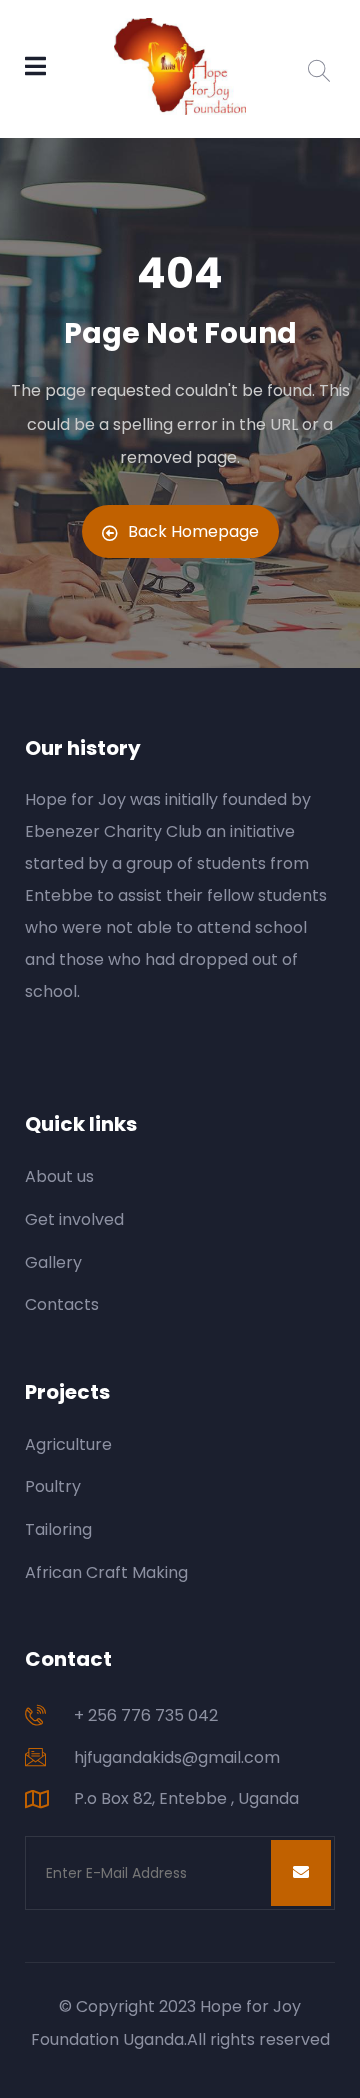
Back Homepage (193, 531)
